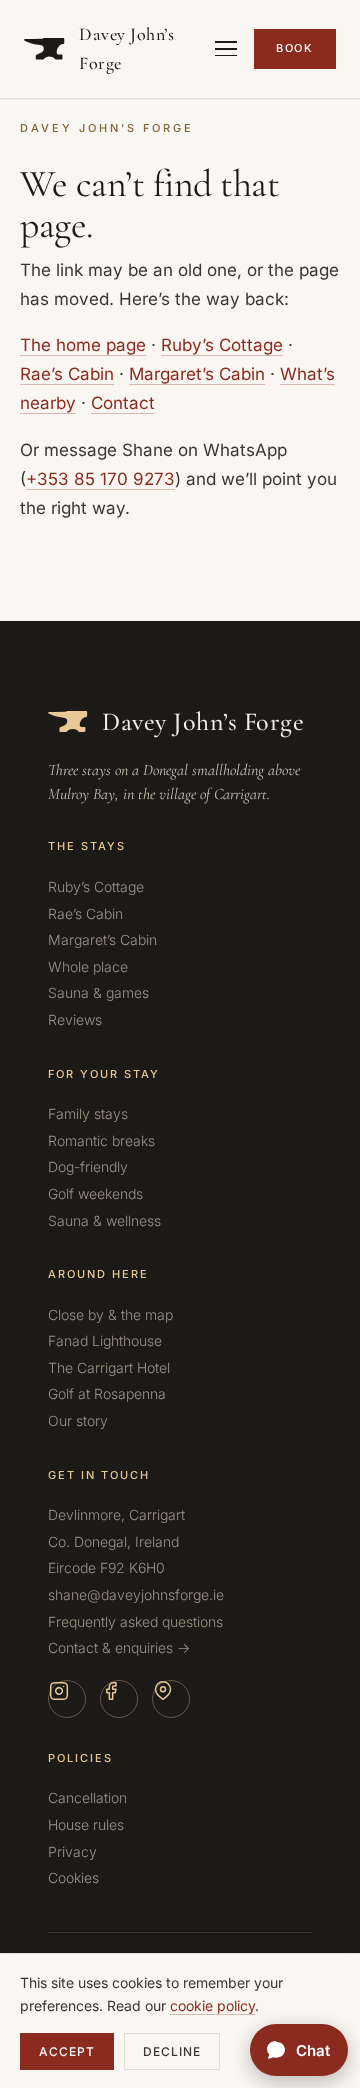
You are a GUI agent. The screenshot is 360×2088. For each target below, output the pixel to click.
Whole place (88, 966)
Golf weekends (95, 1193)
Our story (78, 1420)
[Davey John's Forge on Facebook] (119, 1699)
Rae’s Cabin (67, 374)
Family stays (88, 1113)
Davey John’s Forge (126, 48)
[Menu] (226, 49)
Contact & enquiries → (119, 1647)
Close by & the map (110, 1314)
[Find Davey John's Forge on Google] (171, 1699)
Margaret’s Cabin (197, 374)
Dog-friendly (88, 1166)
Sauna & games (98, 992)
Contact (123, 403)
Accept (67, 2051)
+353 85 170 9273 (100, 479)
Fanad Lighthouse (105, 1340)
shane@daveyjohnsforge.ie (136, 1594)
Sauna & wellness (104, 1220)
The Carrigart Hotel (109, 1367)
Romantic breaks (101, 1140)
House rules (86, 1824)
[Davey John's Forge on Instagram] (67, 1699)
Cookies (73, 1877)
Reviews (75, 1019)
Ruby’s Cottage (222, 345)
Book (295, 48)
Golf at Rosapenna (107, 1393)
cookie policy (212, 2005)
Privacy (72, 1851)
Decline (172, 2051)
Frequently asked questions (135, 1621)
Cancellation (87, 1797)
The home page (83, 345)
